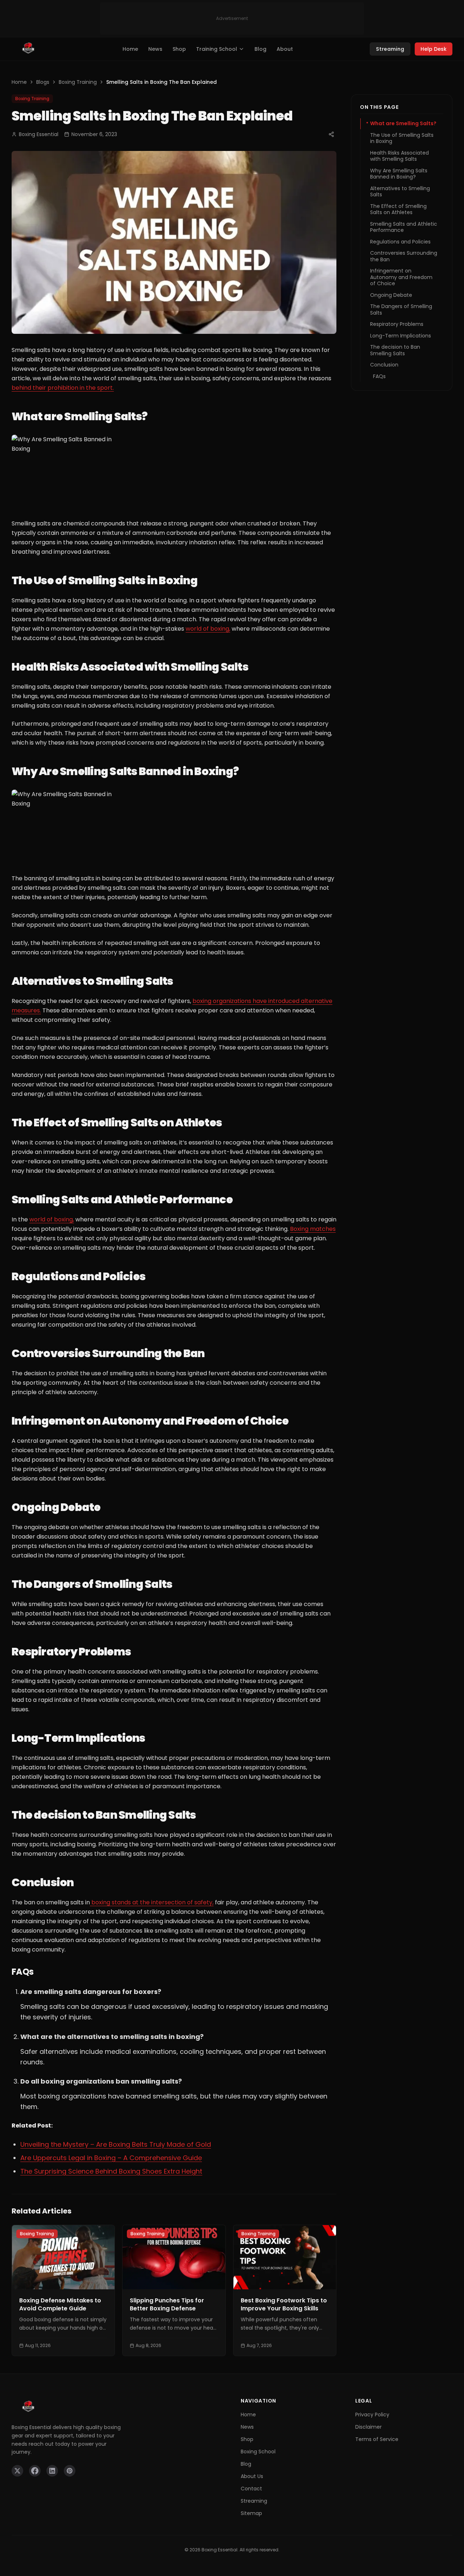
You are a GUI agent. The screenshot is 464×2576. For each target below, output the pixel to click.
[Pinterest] (70, 2471)
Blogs (43, 82)
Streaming (390, 49)
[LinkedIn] (52, 2471)
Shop (179, 49)
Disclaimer (368, 2427)
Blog (260, 49)
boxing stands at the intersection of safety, (152, 1902)
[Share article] (331, 134)
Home (130, 49)
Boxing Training (78, 82)
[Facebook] (35, 2471)
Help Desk (434, 49)
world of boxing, (208, 629)
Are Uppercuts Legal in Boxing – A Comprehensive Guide (111, 2158)
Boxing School (258, 2452)
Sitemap (251, 2513)
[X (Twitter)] (17, 2471)
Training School (217, 49)
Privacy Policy (372, 2415)
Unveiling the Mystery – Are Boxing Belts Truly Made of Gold (116, 2144)
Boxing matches (313, 1229)
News (155, 49)
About (285, 49)
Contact (251, 2489)
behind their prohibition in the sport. (63, 388)
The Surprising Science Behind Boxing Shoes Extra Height (111, 2171)
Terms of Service (377, 2439)
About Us (252, 2476)
